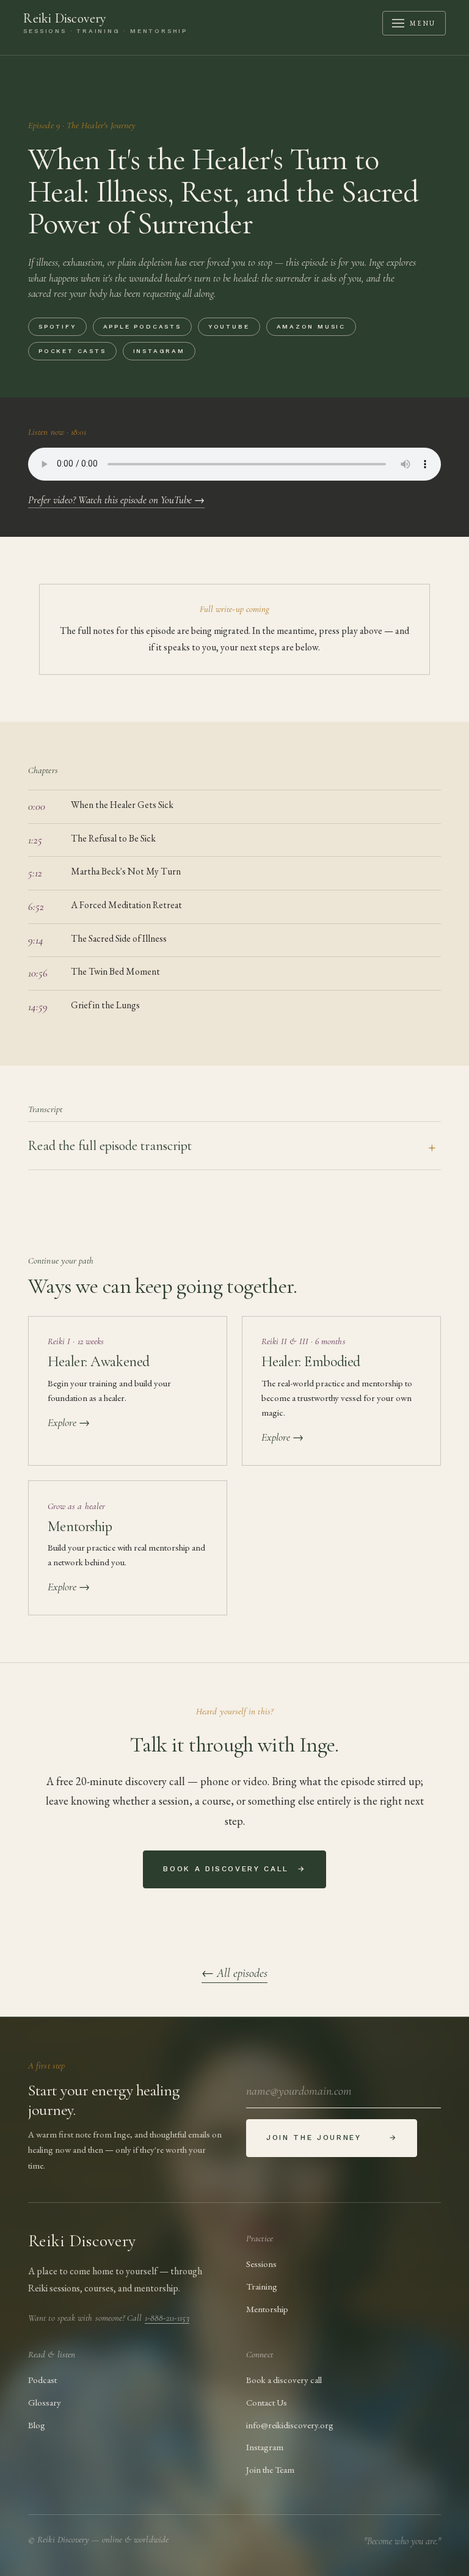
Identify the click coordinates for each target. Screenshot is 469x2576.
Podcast (42, 2380)
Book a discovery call (234, 1869)
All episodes (234, 1973)
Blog (37, 2425)
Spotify (57, 326)
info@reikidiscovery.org (290, 2425)
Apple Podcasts (142, 326)
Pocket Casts (72, 351)
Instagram (159, 351)
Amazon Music (311, 326)
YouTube (229, 326)
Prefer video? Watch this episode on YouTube (116, 500)
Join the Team (270, 2469)
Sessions (261, 2264)
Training (262, 2286)
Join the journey (332, 2138)
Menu (423, 23)
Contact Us (267, 2402)
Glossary (45, 2402)
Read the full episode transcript (110, 1146)
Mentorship (267, 2309)
